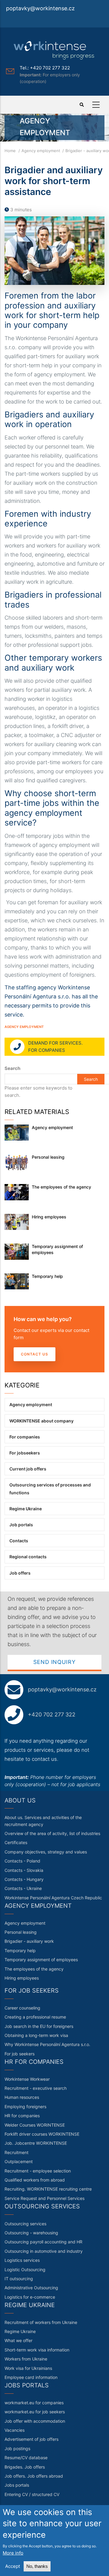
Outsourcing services (25, 2224)
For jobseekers (25, 1453)
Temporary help (47, 1276)
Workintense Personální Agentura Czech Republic (53, 1898)
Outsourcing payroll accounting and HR (43, 2242)
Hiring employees (49, 1217)
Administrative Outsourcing (31, 2288)
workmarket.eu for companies (34, 2403)
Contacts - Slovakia (24, 1870)
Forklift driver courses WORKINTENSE (42, 2134)
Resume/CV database (26, 2458)
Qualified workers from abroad (35, 2180)
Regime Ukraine (26, 1509)
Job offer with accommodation (35, 2421)
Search (12, 1068)
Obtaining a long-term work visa (36, 2035)
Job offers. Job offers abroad (34, 2476)
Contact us (35, 1354)
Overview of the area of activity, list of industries (52, 1833)
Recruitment (17, 2152)
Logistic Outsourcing (25, 2270)
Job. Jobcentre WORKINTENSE (36, 2143)
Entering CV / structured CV (32, 2494)
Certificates (16, 1842)
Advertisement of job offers (31, 2439)
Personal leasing (48, 1157)
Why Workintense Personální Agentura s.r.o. (47, 2044)
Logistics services (22, 2260)
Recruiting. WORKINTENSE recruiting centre (48, 2189)
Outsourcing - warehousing (31, 2233)
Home (10, 151)
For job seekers (20, 2054)
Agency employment (41, 151)
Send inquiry (54, 1662)
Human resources (22, 2097)
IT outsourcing (19, 2279)
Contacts (19, 1541)
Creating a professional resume (35, 2017)
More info (13, 2553)
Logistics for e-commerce (30, 2297)
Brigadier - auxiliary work (29, 1941)
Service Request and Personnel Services (45, 2198)
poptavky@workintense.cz (40, 8)
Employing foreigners (25, 2107)
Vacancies (15, 2430)
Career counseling (22, 2008)
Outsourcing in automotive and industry (44, 2251)
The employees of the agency (61, 1187)
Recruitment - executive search (36, 2088)
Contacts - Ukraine (23, 1888)
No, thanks (37, 2566)
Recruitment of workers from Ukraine (41, 2322)
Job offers (20, 1573)
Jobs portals (17, 2485)
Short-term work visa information (37, 2350)
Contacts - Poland (22, 1861)
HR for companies (22, 2116)
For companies (25, 1437)
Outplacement (19, 2161)
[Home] (54, 50)
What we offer (18, 2340)
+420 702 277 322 (52, 1714)
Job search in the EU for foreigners (39, 2026)
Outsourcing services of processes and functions (50, 1489)
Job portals (21, 1525)
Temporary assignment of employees (57, 1249)
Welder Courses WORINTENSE (35, 2125)
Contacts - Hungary (24, 1879)
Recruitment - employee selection (38, 2171)
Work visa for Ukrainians (28, 2368)
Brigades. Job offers (25, 2467)
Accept (13, 2566)
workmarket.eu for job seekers (35, 2412)
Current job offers (28, 1469)
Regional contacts (28, 1557)
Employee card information (31, 2377)
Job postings (17, 2448)
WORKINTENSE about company (41, 1421)
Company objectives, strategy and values (46, 1852)
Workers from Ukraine (26, 2359)
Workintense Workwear (27, 2079)
